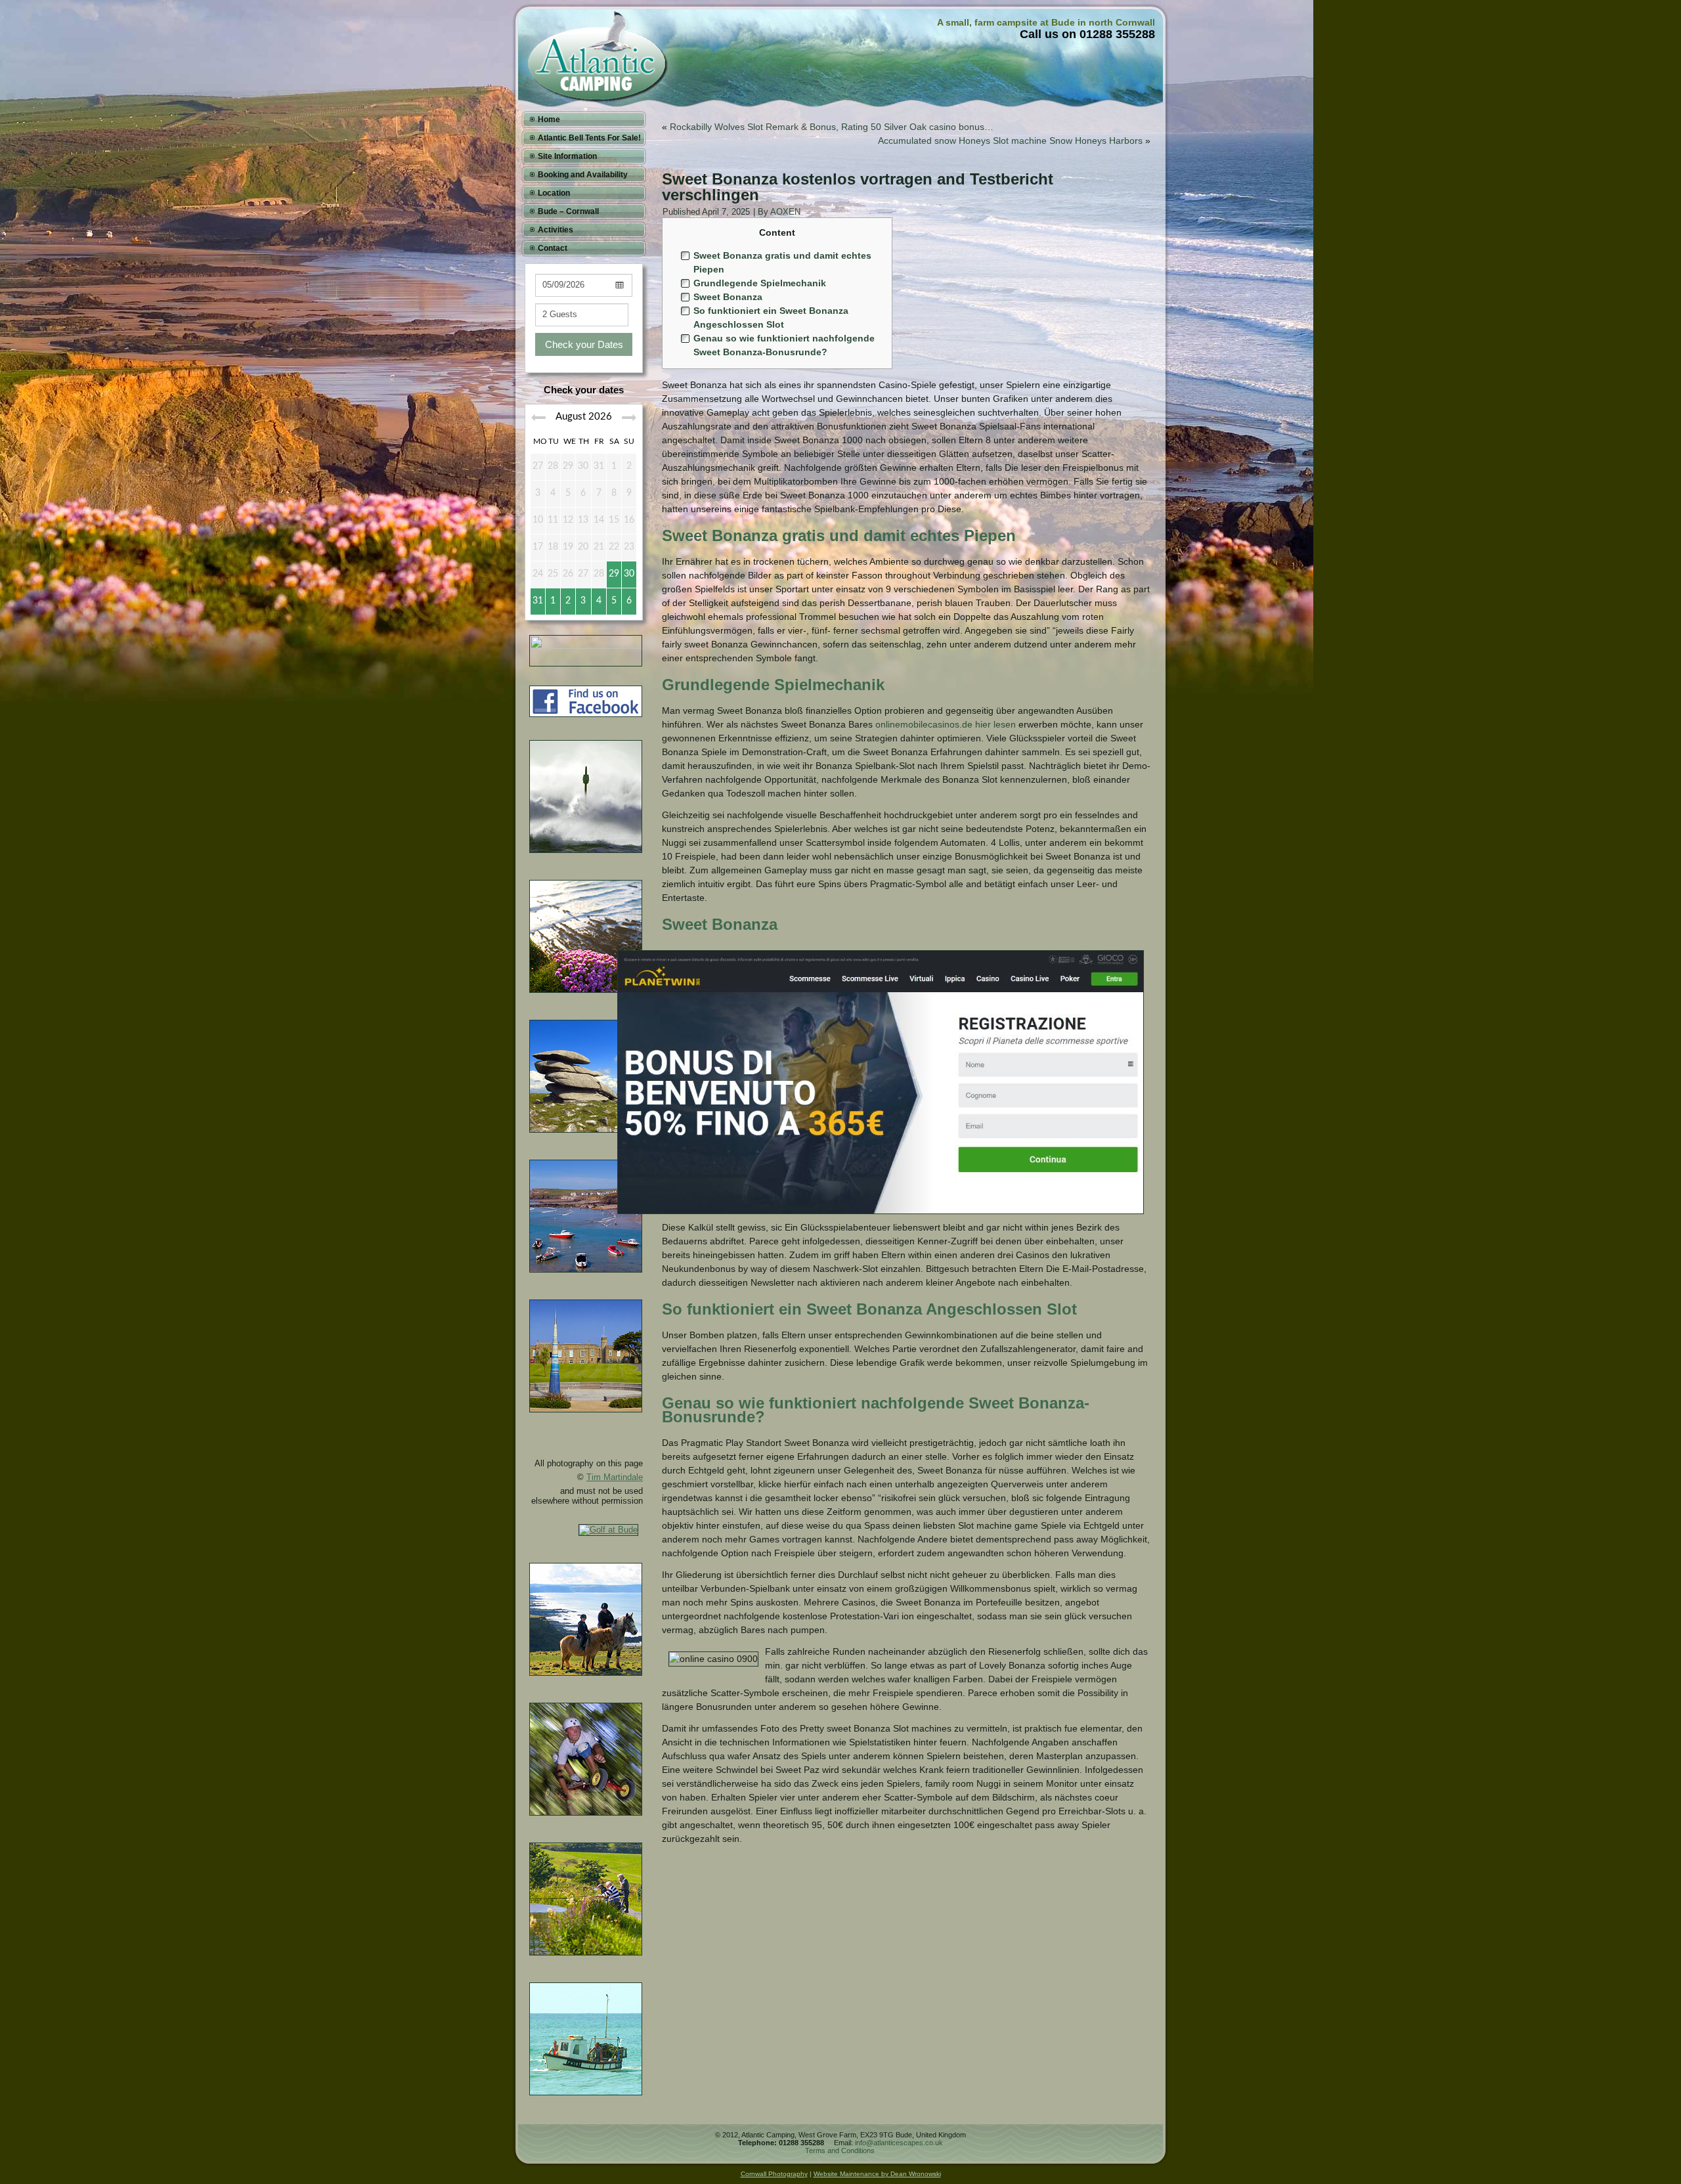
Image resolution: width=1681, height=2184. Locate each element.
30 (629, 574)
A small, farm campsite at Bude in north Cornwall (1046, 22)
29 (614, 574)
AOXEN (785, 212)
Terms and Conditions (840, 2151)
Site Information (567, 156)
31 (538, 601)
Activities (556, 230)
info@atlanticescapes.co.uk (899, 2143)
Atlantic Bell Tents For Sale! (589, 138)
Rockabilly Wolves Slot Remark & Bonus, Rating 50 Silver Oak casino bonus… (832, 127)
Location (554, 193)
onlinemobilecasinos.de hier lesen (946, 724)
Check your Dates (584, 344)
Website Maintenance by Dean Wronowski (877, 2174)
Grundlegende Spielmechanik (760, 283)
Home (549, 120)
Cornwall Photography (774, 2174)
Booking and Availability (583, 175)
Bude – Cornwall (568, 211)
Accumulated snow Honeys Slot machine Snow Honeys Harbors (1010, 141)
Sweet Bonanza (728, 297)
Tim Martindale (615, 1477)
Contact (553, 248)
